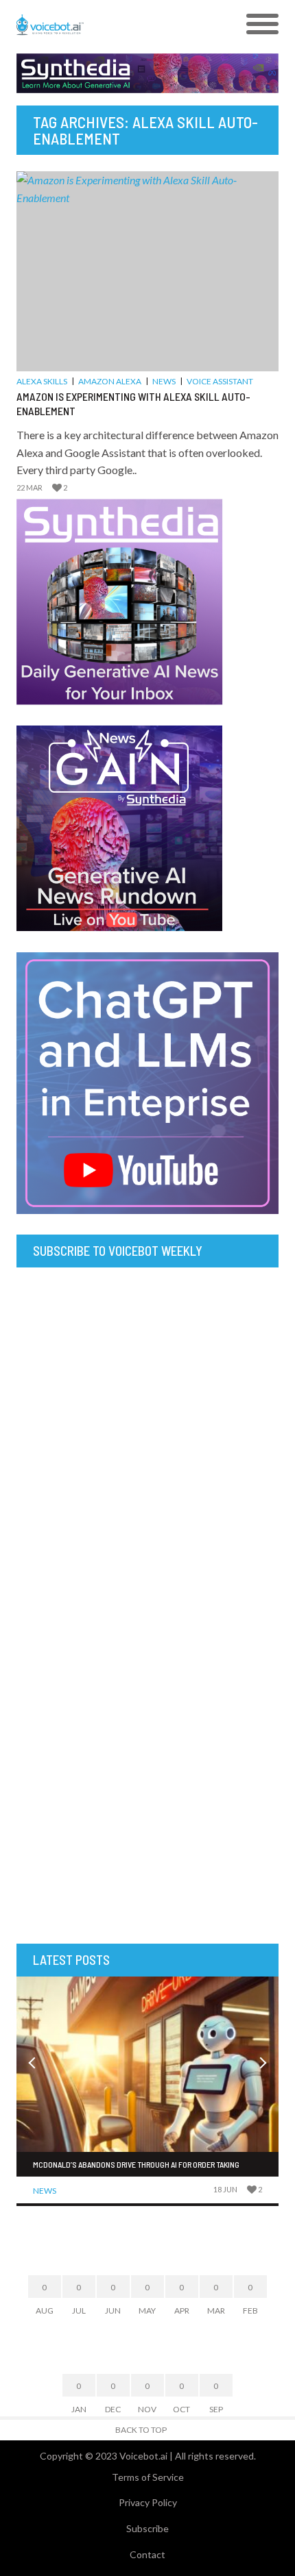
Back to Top (141, 2430)
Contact (147, 2554)
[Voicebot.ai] (115, 25)
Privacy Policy (148, 2502)
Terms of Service (148, 2477)
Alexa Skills (42, 381)
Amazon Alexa (110, 381)
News (164, 381)
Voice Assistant (220, 381)
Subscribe (147, 2528)
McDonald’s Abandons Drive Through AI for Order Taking (136, 2164)
